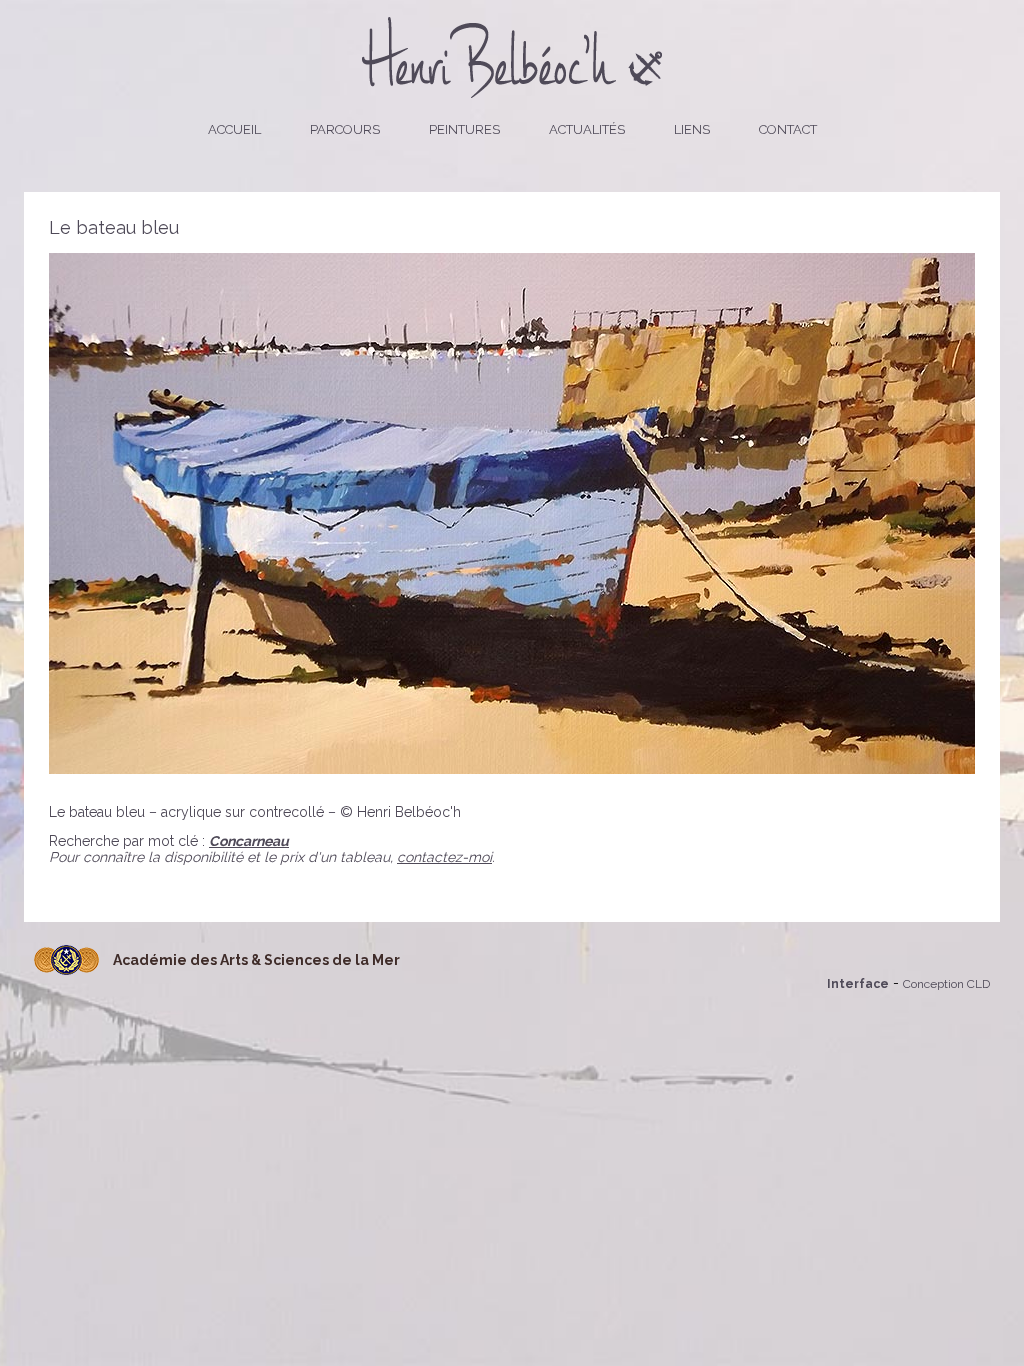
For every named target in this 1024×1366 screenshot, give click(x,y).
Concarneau (249, 841)
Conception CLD (946, 984)
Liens (692, 129)
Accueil (234, 129)
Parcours (345, 129)
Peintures (464, 129)
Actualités (587, 129)
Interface (858, 984)
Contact (788, 129)
